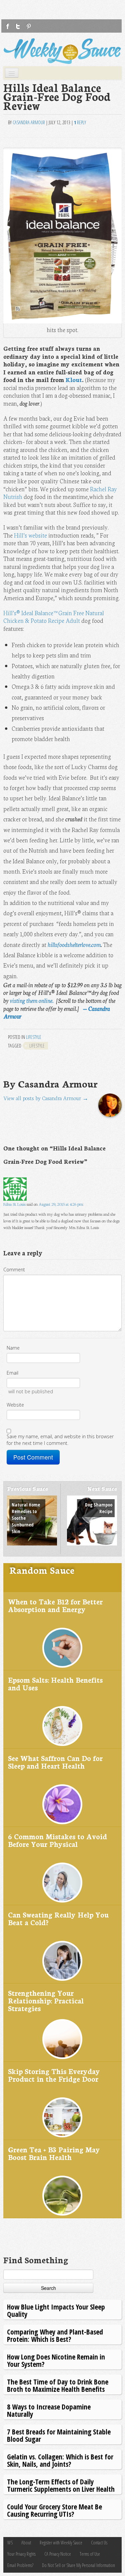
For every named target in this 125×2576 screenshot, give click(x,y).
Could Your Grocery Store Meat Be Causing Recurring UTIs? (54, 2510)
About (26, 2543)
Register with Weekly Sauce (61, 2543)
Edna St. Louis (14, 1204)
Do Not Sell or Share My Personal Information (78, 2565)
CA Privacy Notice (58, 2554)
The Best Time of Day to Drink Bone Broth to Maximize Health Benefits (58, 2385)
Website (15, 1405)
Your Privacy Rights (21, 2554)
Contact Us (99, 2543)
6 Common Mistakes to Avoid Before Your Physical (57, 1840)
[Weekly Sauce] (62, 51)
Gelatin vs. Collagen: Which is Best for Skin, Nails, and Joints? (60, 2460)
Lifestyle (34, 1037)
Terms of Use (90, 2554)
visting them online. (31, 1000)
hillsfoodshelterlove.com (74, 944)
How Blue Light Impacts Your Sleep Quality (56, 2310)
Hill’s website (30, 535)
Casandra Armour (29, 122)
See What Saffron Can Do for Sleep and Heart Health (55, 1762)
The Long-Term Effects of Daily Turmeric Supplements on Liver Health (61, 2485)
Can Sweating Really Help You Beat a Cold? (58, 1918)
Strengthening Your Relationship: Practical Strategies (46, 2000)
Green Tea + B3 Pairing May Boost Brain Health (54, 2153)
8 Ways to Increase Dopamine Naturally (49, 2410)
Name (13, 1348)
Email (12, 1373)
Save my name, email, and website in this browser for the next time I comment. (60, 1440)
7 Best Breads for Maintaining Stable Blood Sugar (59, 2435)
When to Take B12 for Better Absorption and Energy (55, 1605)
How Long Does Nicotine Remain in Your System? (56, 2360)
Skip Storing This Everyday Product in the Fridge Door (54, 2075)
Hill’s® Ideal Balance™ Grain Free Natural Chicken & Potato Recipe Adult (54, 617)
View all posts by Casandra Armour (46, 1098)
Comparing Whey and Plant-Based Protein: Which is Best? (55, 2335)
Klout (74, 380)
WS (10, 2543)
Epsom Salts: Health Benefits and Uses (55, 1684)
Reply (80, 122)
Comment (14, 1270)
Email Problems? (20, 2565)
